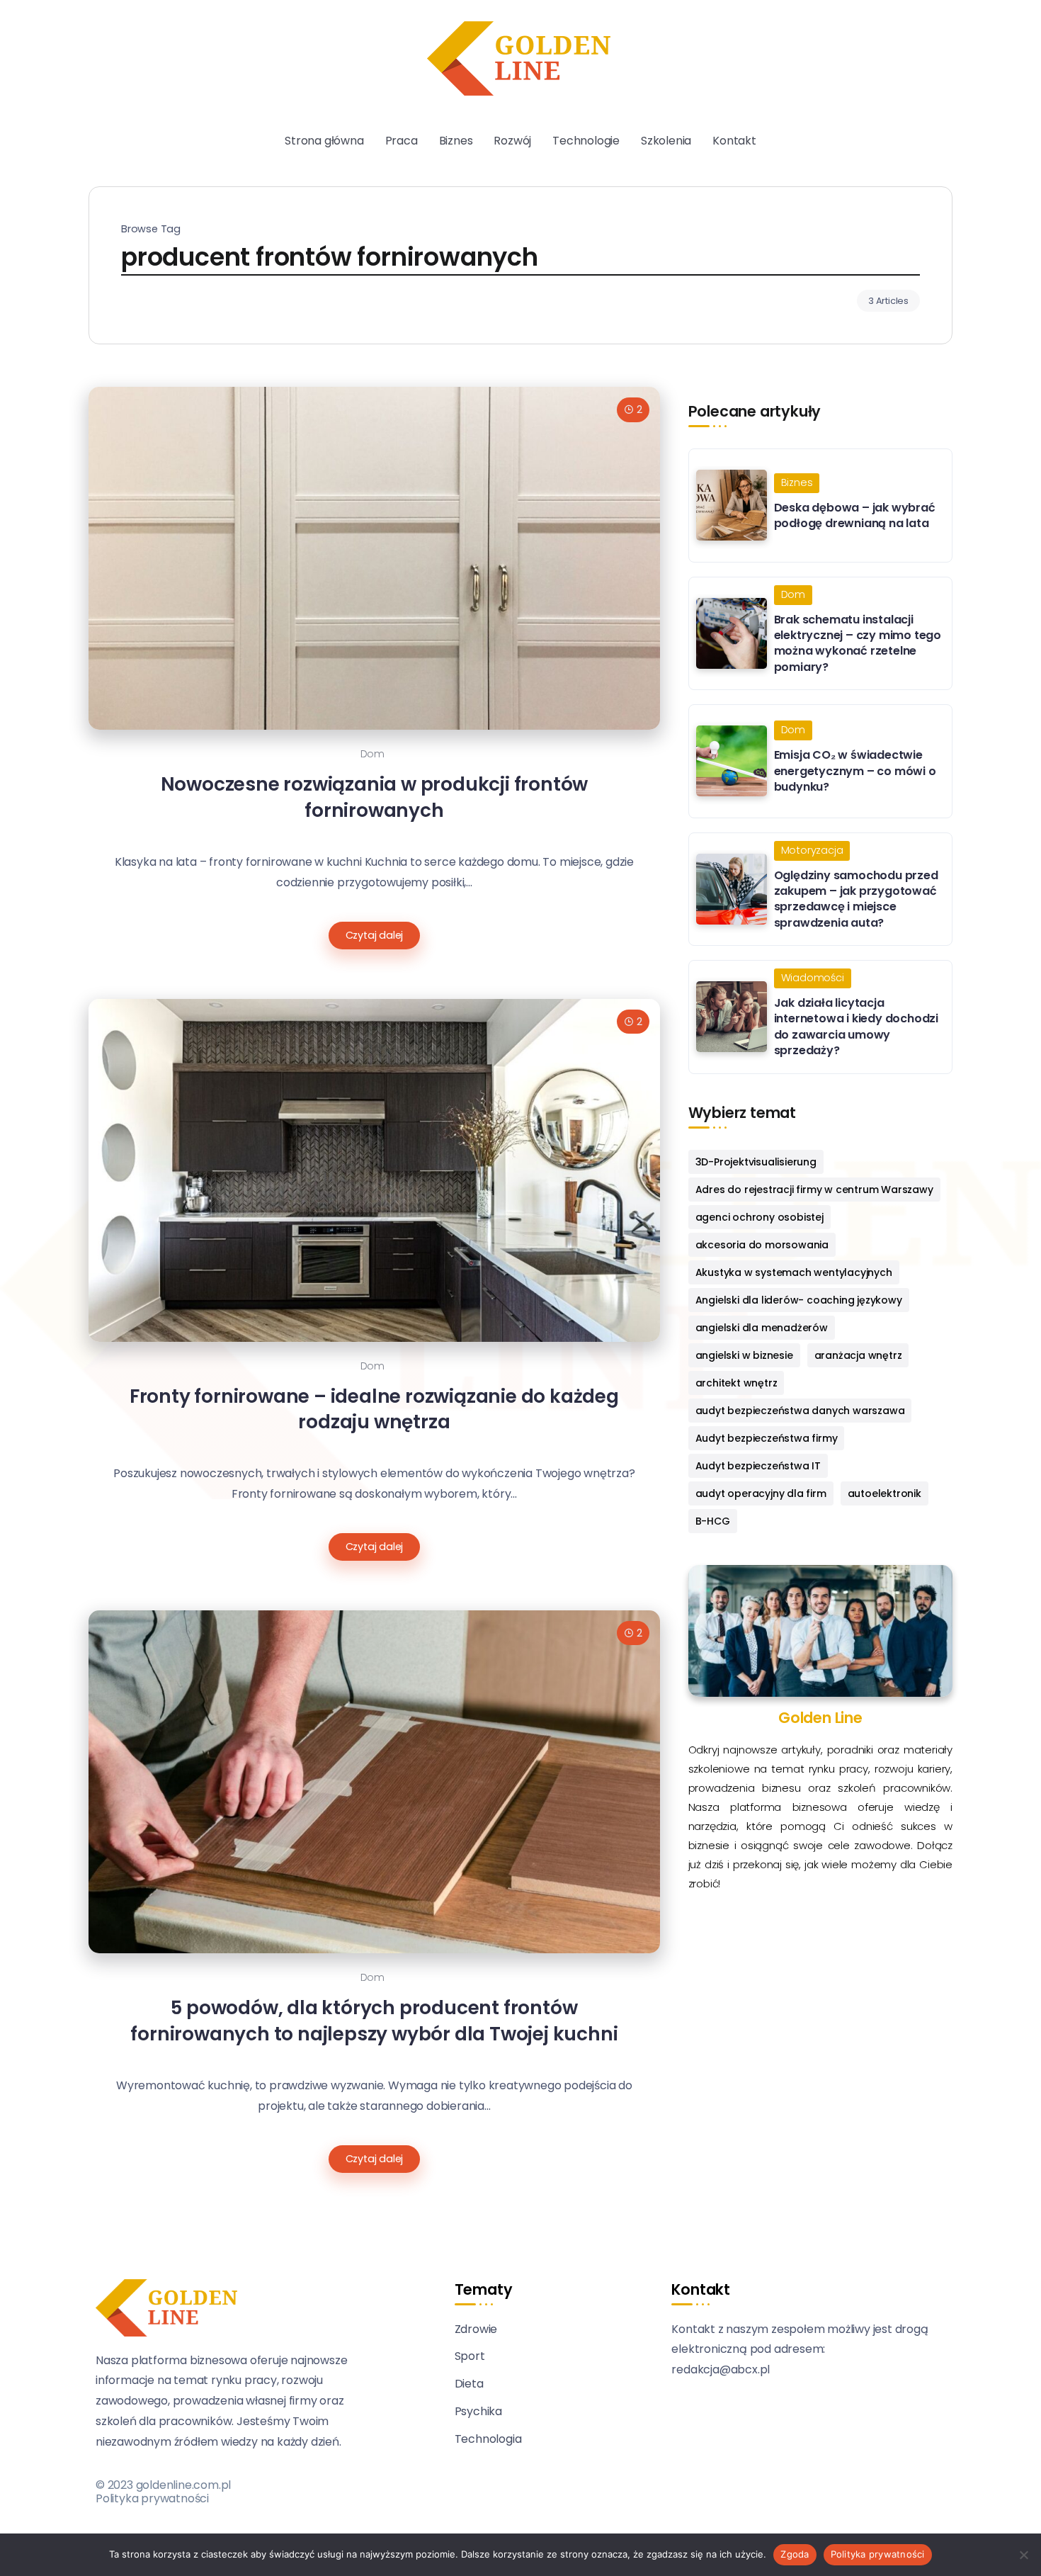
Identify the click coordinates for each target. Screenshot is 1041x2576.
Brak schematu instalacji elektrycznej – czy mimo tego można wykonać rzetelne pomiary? (858, 643)
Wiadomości (813, 978)
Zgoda (795, 2554)
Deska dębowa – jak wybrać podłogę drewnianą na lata (855, 515)
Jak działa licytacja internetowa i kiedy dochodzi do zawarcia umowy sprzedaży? (856, 1027)
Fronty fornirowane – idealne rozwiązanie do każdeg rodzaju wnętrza (374, 1409)
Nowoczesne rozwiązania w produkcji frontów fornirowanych (375, 797)
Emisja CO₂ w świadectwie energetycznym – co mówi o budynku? (855, 771)
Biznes (797, 482)
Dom (372, 754)
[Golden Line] (519, 58)
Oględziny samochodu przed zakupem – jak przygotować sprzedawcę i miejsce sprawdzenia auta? (856, 899)
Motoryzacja (812, 850)
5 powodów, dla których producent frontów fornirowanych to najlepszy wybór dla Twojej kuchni (374, 2021)
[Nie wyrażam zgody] (1023, 2555)
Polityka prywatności (152, 2498)
